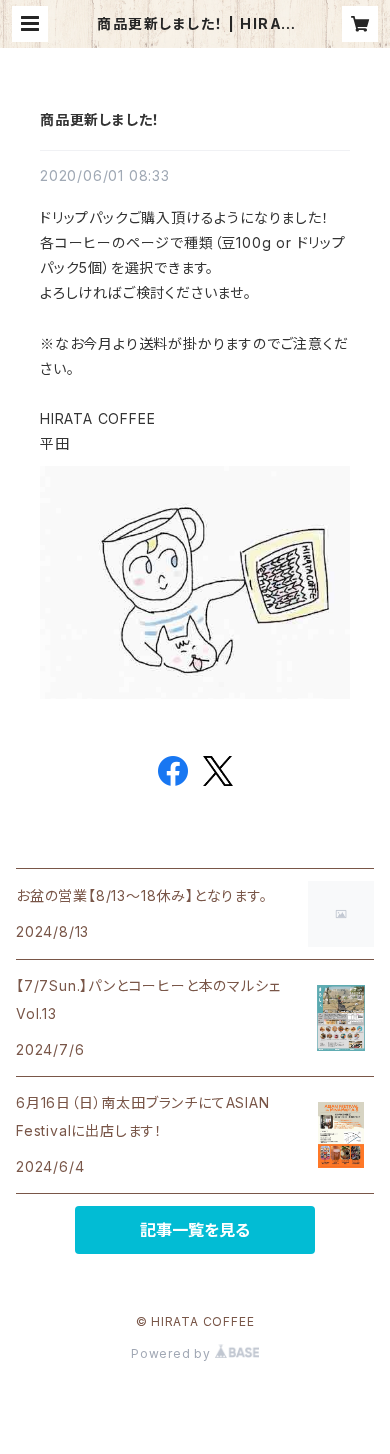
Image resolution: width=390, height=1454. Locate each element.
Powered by (173, 1353)
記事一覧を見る (195, 1230)
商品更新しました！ (100, 119)
